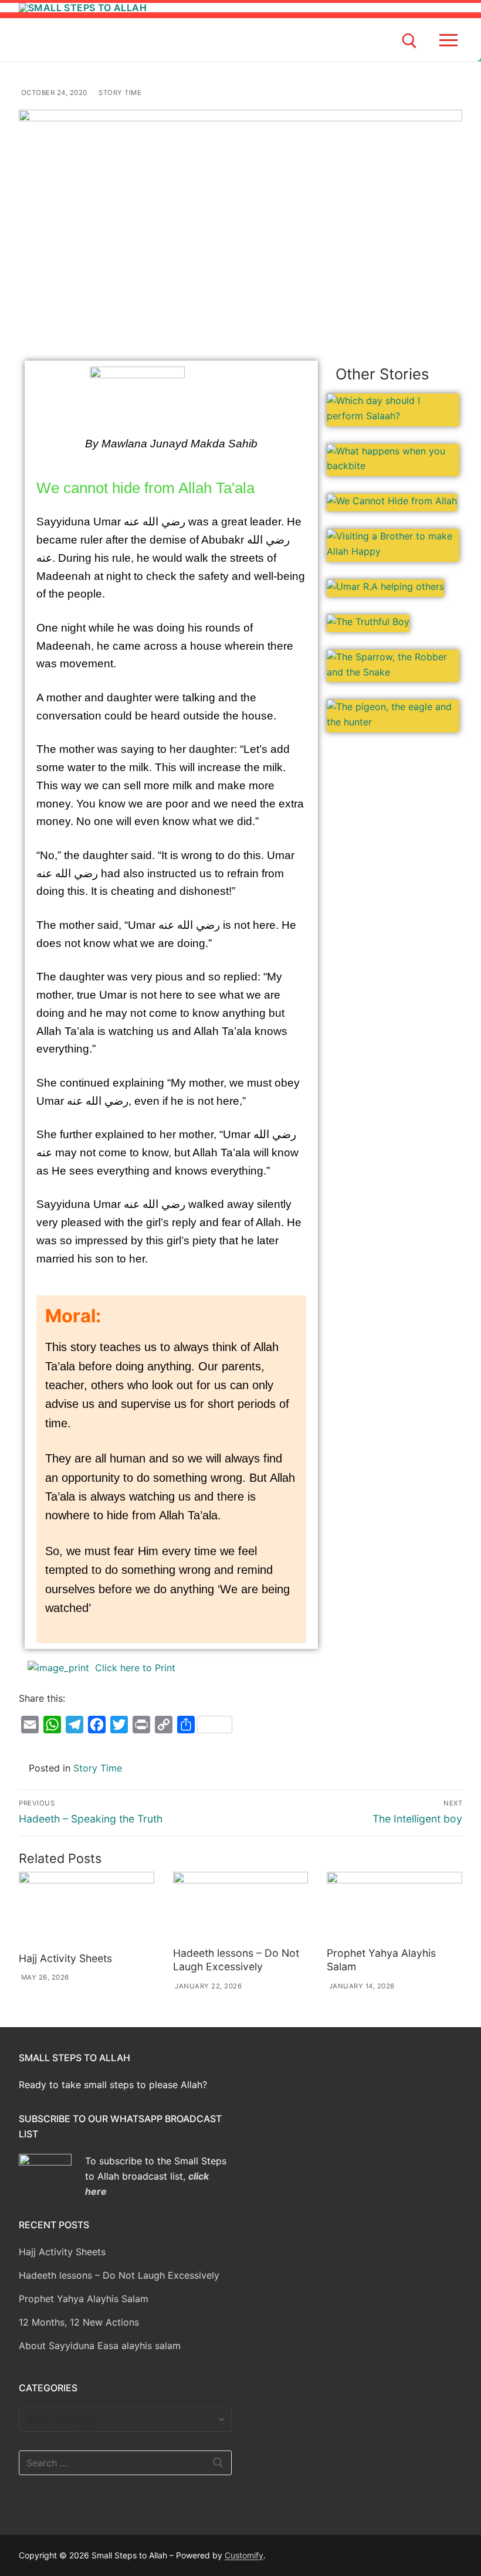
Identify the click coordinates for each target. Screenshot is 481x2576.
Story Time (119, 93)
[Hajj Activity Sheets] (87, 1910)
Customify (244, 2555)
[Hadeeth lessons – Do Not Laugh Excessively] (241, 1907)
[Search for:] (125, 2463)
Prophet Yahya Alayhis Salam (84, 2299)
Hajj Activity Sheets (65, 1958)
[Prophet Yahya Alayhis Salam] (394, 1907)
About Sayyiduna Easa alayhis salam (100, 2346)
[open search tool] (409, 41)
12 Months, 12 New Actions (79, 2322)
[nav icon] (451, 40)
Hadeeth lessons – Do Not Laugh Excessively (236, 1960)
